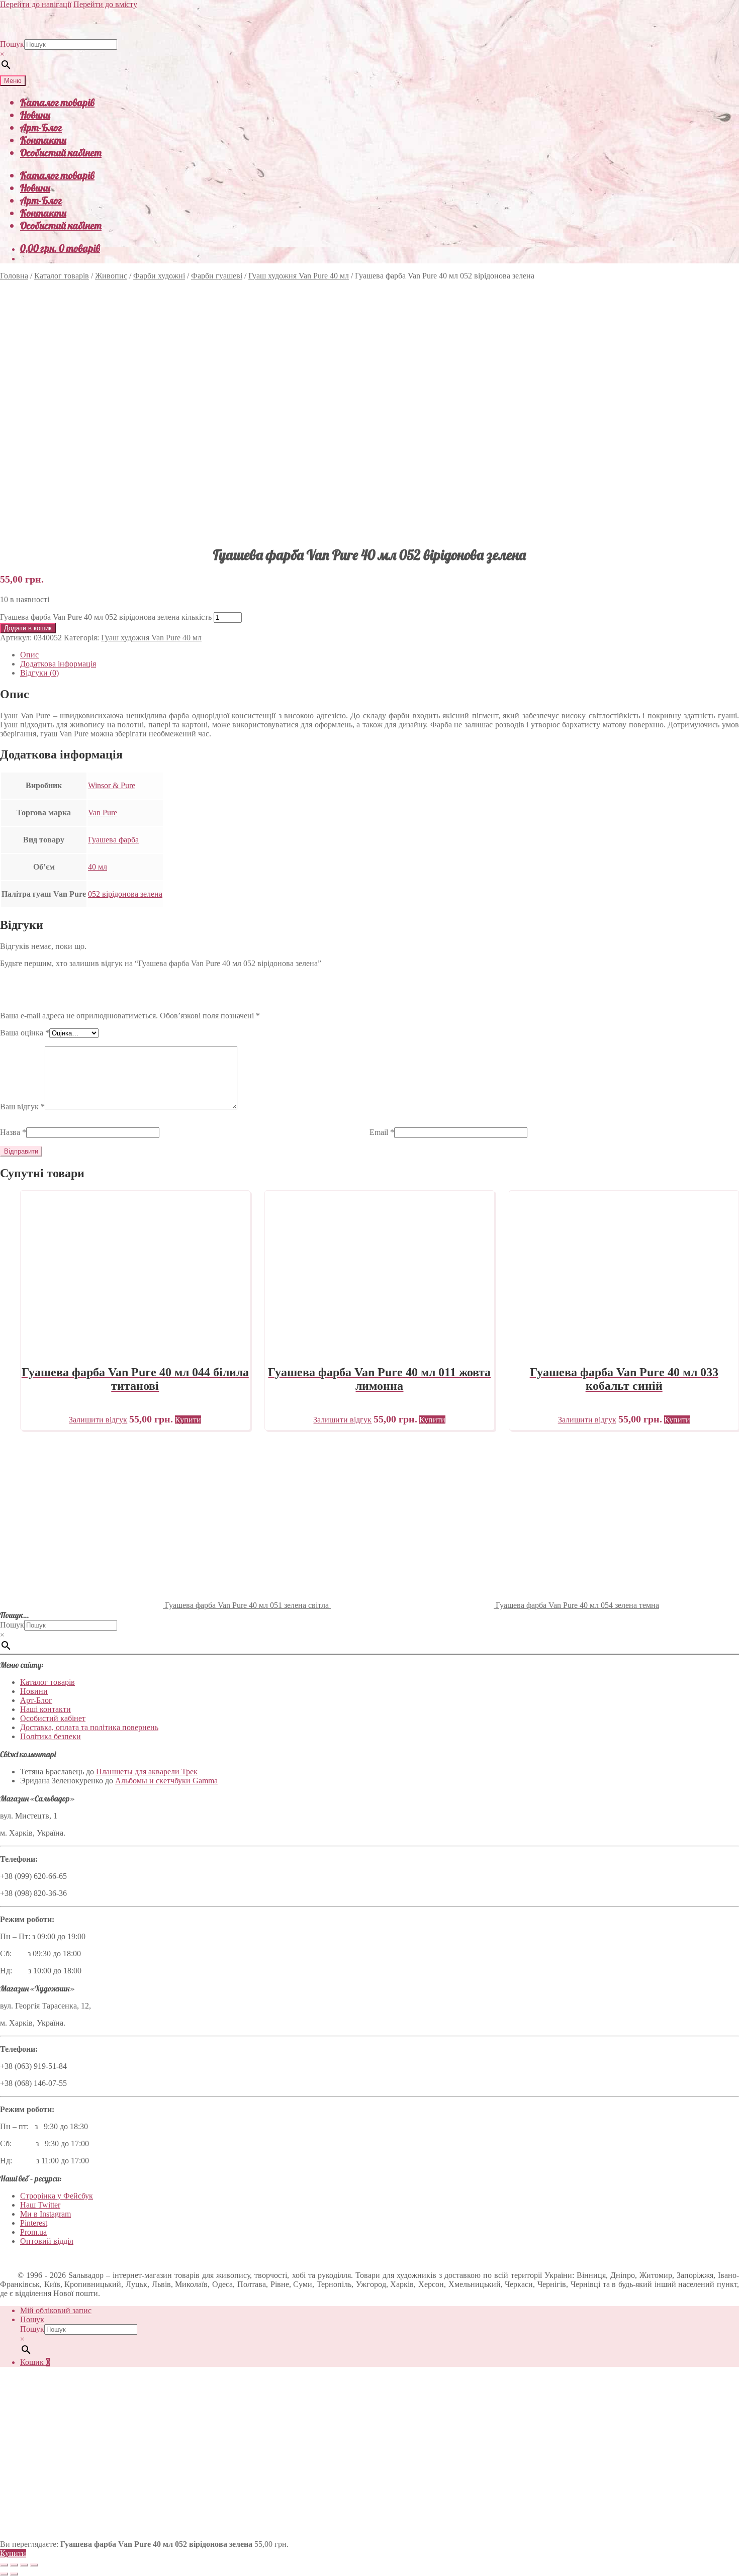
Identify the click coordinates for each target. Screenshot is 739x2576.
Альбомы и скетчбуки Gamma (166, 1781)
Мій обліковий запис (56, 2310)
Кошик (35, 2362)
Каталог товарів (57, 102)
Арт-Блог (41, 127)
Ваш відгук (22, 1107)
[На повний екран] (14, 2565)
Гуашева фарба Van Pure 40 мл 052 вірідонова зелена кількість (106, 617)
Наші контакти (45, 1709)
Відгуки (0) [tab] (39, 673)
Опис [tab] (29, 655)
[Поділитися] (24, 2565)
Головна (14, 276)
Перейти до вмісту (105, 4)
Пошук (12, 44)
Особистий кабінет (61, 153)
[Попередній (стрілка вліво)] (4, 2574)
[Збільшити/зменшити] (4, 2565)
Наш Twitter (40, 2205)
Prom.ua (33, 2232)
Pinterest (34, 2223)
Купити (13, 2553)
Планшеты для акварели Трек (147, 1772)
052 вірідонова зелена (125, 894)
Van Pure (103, 813)
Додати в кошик (28, 628)
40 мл (98, 867)
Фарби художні (159, 276)
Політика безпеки (51, 1736)
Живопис (111, 276)
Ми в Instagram (45, 2214)
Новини (35, 115)
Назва (13, 1132)
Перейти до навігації (36, 4)
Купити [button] (188, 1420)
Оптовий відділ (47, 2241)
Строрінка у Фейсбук (57, 2196)
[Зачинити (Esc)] (34, 2565)
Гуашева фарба (113, 840)
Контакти (43, 140)
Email (382, 1132)
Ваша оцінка (25, 1033)
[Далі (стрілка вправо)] (14, 2574)
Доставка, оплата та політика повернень (89, 1727)
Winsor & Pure (112, 785)
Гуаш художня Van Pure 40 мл (299, 276)
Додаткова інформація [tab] (58, 664)
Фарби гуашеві (217, 276)
